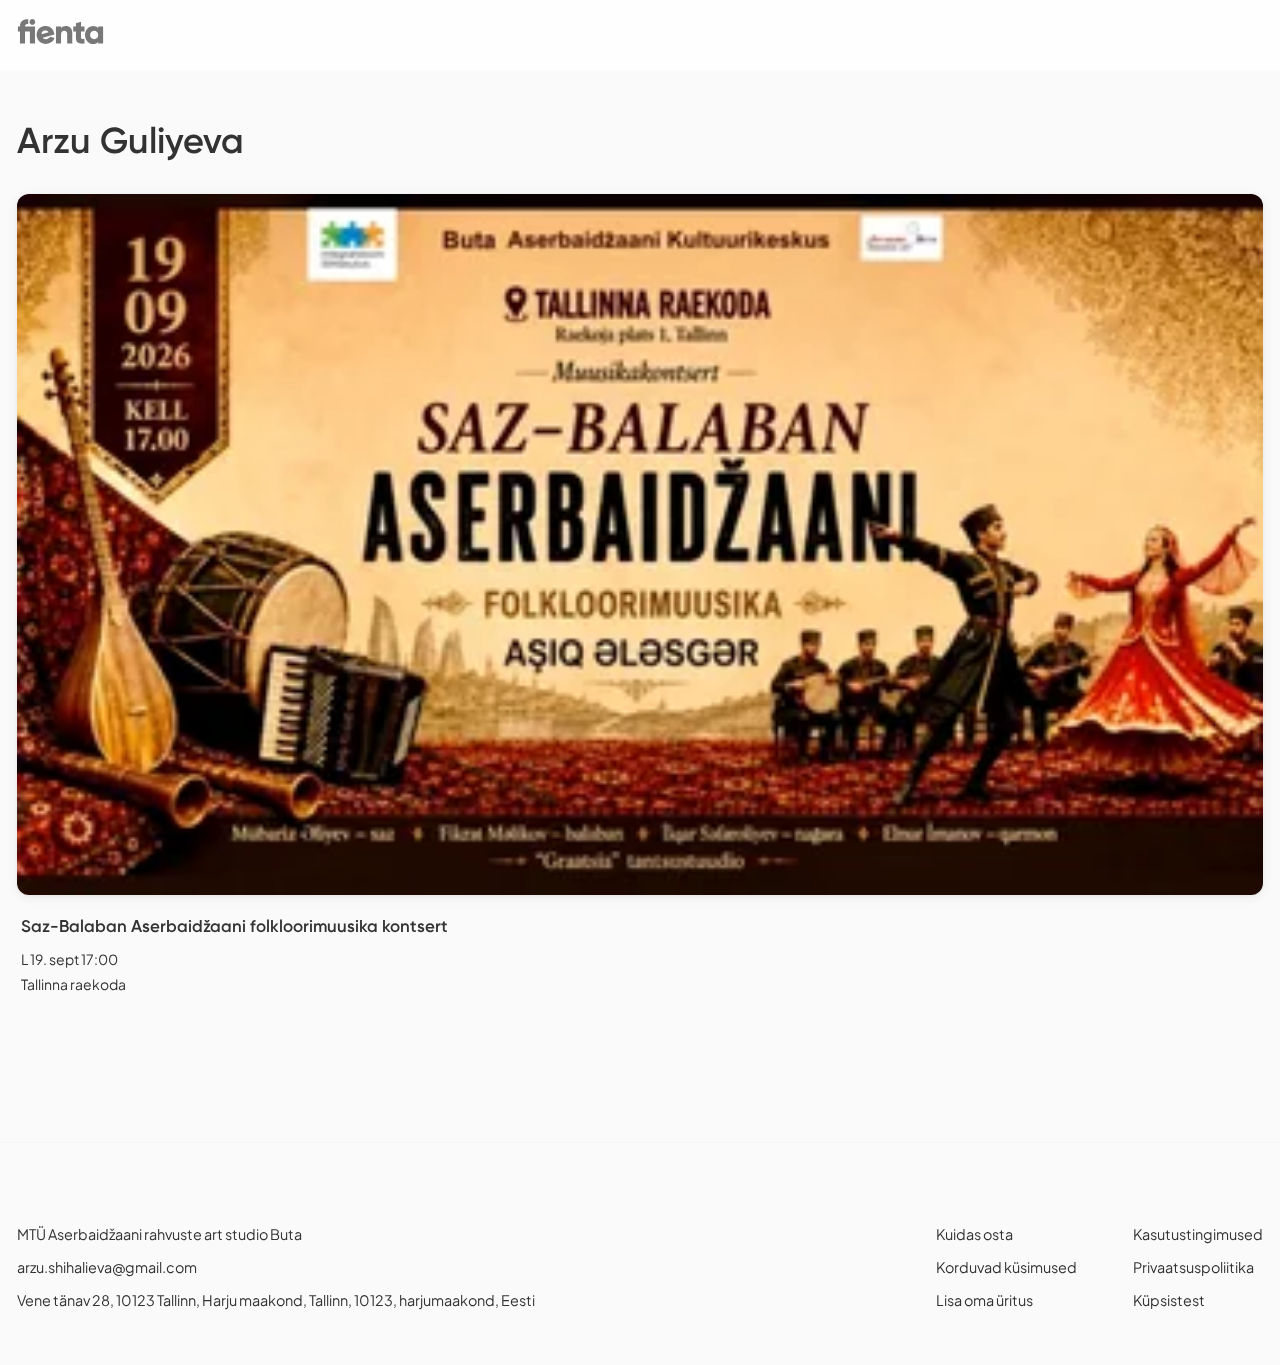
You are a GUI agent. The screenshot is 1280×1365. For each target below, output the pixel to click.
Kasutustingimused (1198, 1234)
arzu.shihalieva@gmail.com (107, 1267)
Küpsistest (1169, 1300)
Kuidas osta (974, 1234)
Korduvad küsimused (1006, 1267)
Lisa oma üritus (984, 1300)
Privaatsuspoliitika (1193, 1267)
